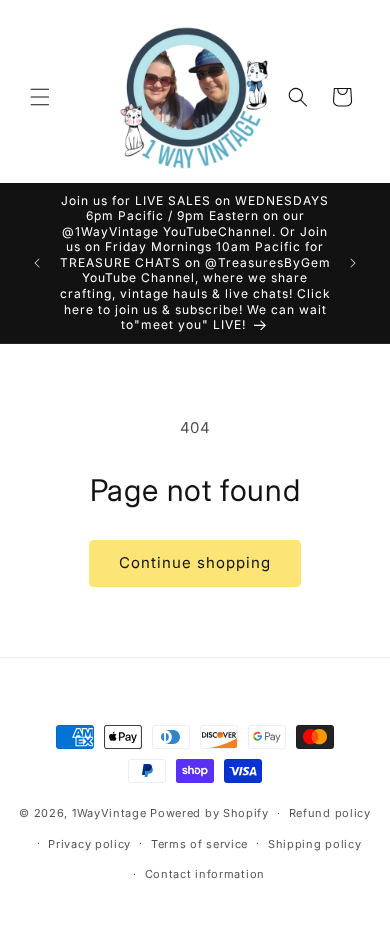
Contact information (205, 874)
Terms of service (199, 844)
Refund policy (330, 813)
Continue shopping (195, 562)
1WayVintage (109, 813)
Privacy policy (89, 844)
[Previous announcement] (37, 263)
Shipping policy (315, 844)
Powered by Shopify (209, 813)
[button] (40, 97)
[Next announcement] (353, 263)
